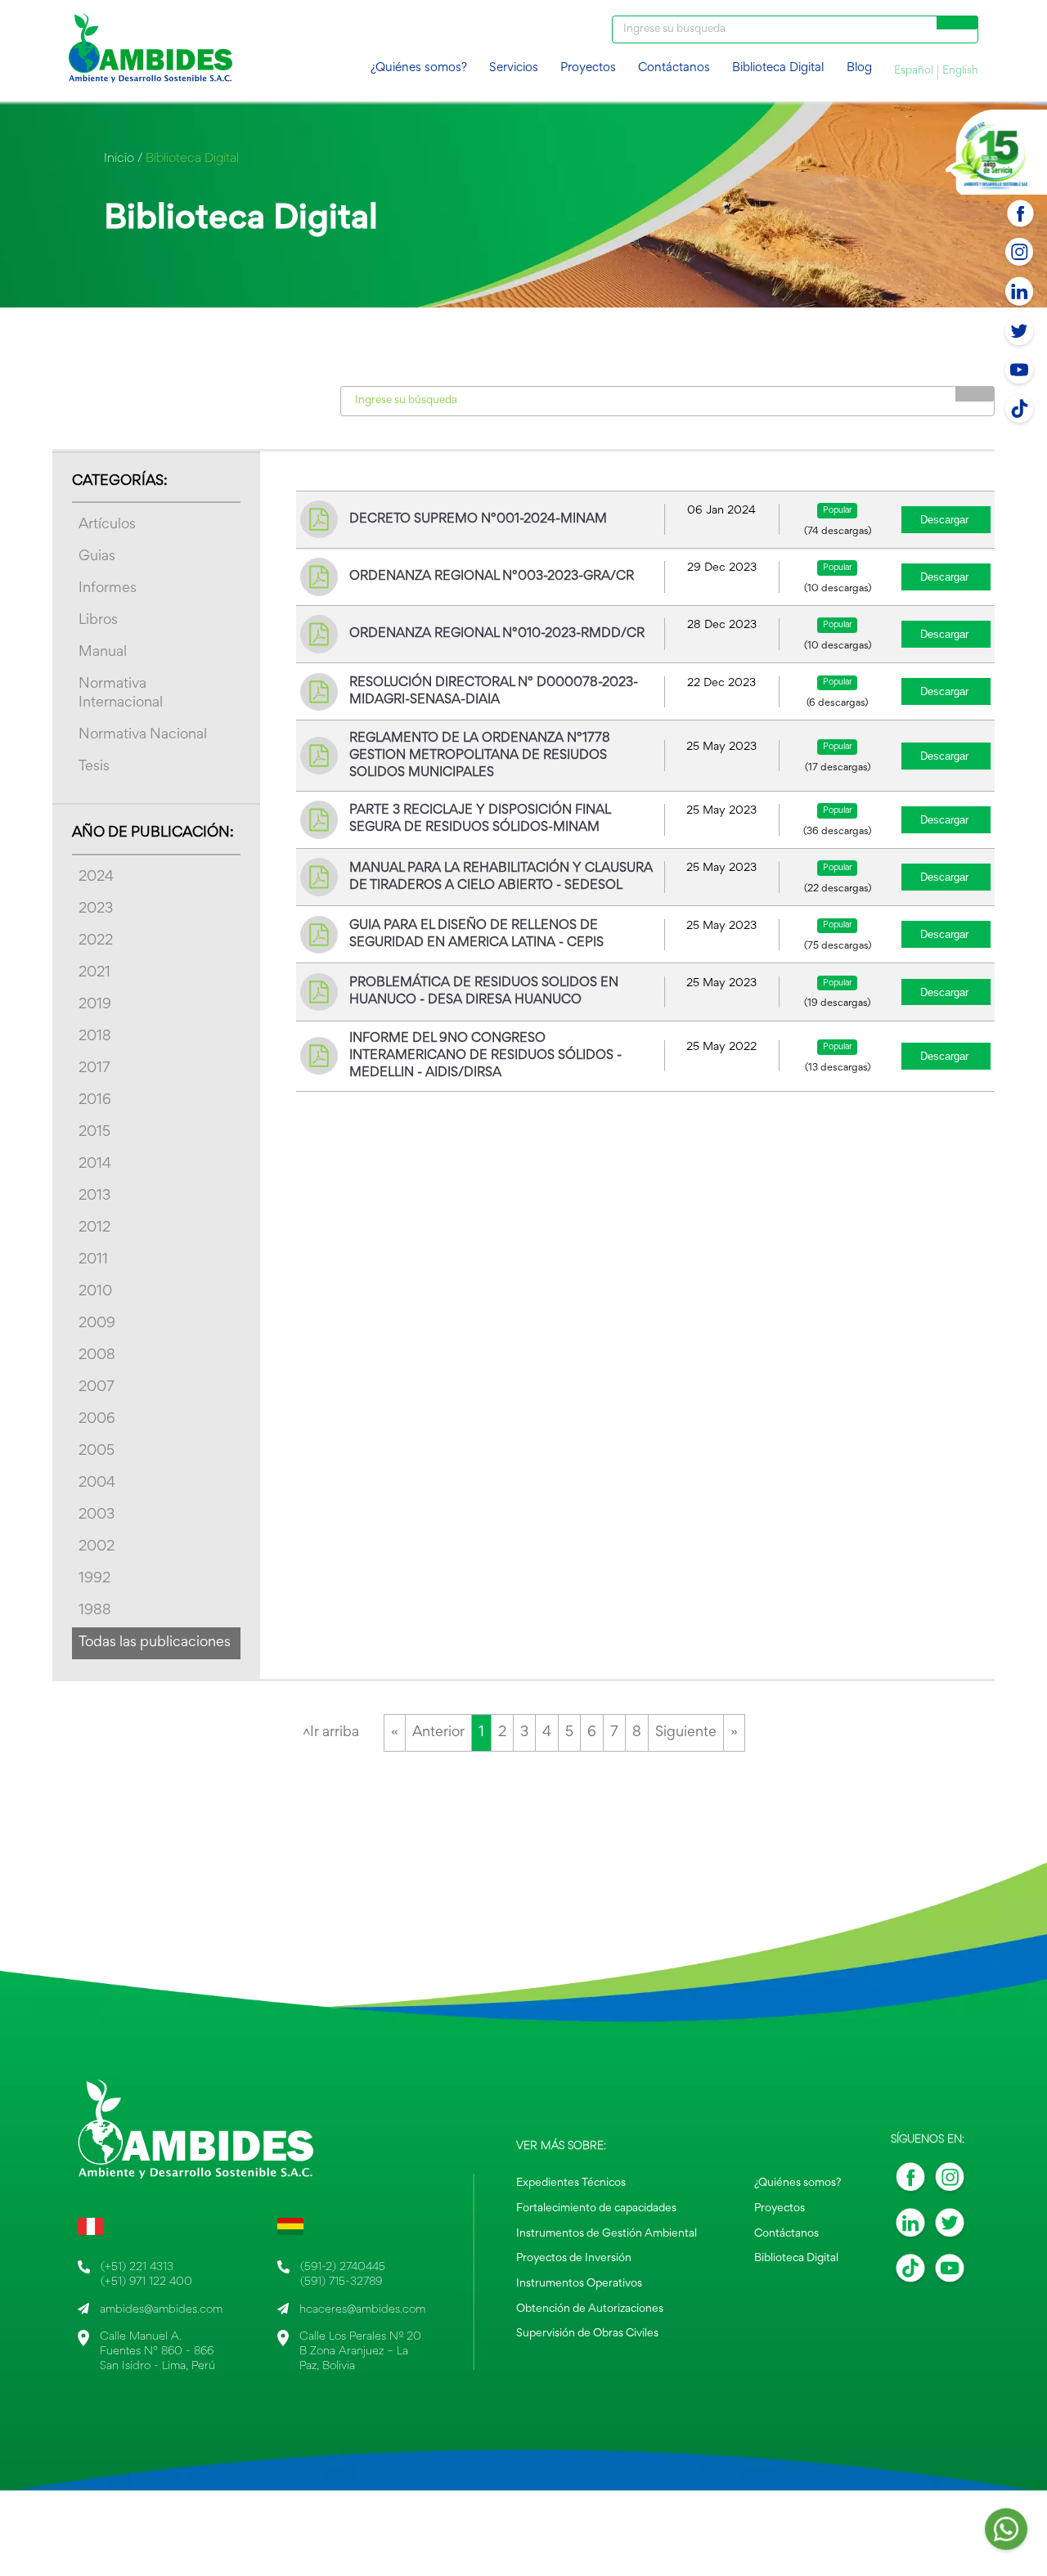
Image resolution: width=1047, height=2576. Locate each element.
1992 (94, 1579)
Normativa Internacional (121, 694)
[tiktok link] (910, 2273)
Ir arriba (331, 1733)
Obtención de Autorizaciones (590, 2309)
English (960, 71)
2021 (94, 973)
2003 (97, 1515)
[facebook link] (910, 2182)
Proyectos (588, 68)
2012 (94, 1228)
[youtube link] (950, 2273)
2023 (96, 909)
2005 (97, 1452)
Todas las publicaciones (155, 1643)
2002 (97, 1547)
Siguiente (686, 1733)
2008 (97, 1356)
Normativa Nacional (143, 735)
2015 (94, 1133)
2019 (95, 1005)
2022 (96, 941)
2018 (95, 1037)
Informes (108, 589)
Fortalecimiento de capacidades (596, 2209)
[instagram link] (950, 2182)
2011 (93, 1260)
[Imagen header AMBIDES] (151, 51)
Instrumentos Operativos (579, 2284)
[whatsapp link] (1006, 2534)
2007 (97, 1388)
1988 (95, 1611)
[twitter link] (950, 2227)
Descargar (944, 520)
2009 (97, 1324)
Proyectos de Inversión (574, 2259)
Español (914, 71)
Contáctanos (674, 68)
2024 (96, 877)
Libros (98, 621)
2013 (94, 1196)
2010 (95, 1292)
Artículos (107, 525)
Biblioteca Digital (778, 68)
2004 (97, 1483)
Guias (97, 557)
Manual (103, 653)
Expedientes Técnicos (571, 2183)
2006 (97, 1420)
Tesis (94, 767)
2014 (95, 1165)
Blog (859, 68)
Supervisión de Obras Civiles (587, 2334)
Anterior (438, 1733)
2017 (94, 1069)
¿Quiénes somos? (419, 68)
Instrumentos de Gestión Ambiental (607, 2234)
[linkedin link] (910, 2227)
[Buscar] (957, 22)
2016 (95, 1101)
